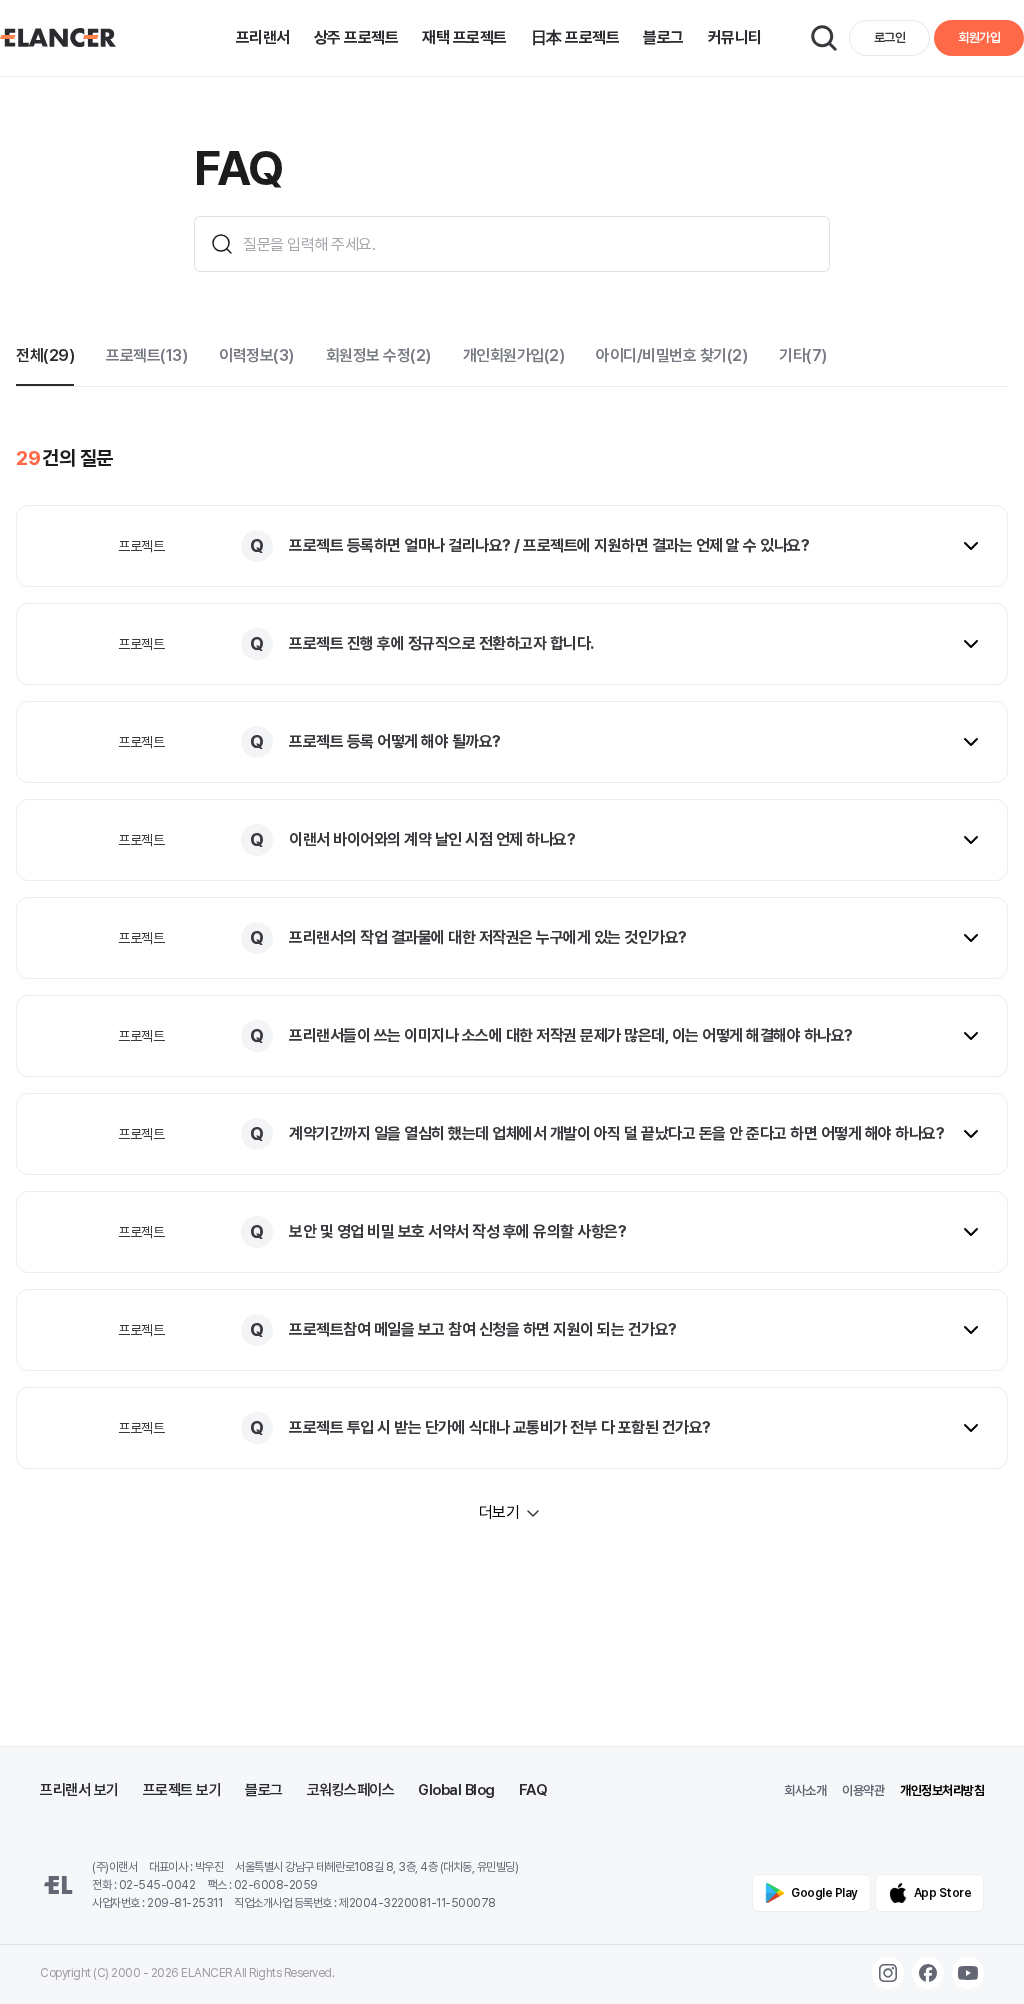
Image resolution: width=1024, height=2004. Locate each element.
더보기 (499, 1512)
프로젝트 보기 (182, 1790)
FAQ (533, 1790)
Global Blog (456, 1790)
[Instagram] (888, 1973)
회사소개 (805, 1790)
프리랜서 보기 (79, 1790)
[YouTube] (968, 1973)
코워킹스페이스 (351, 1790)
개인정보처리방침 (942, 1790)
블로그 (264, 1790)
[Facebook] (928, 1973)
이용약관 (863, 1790)
